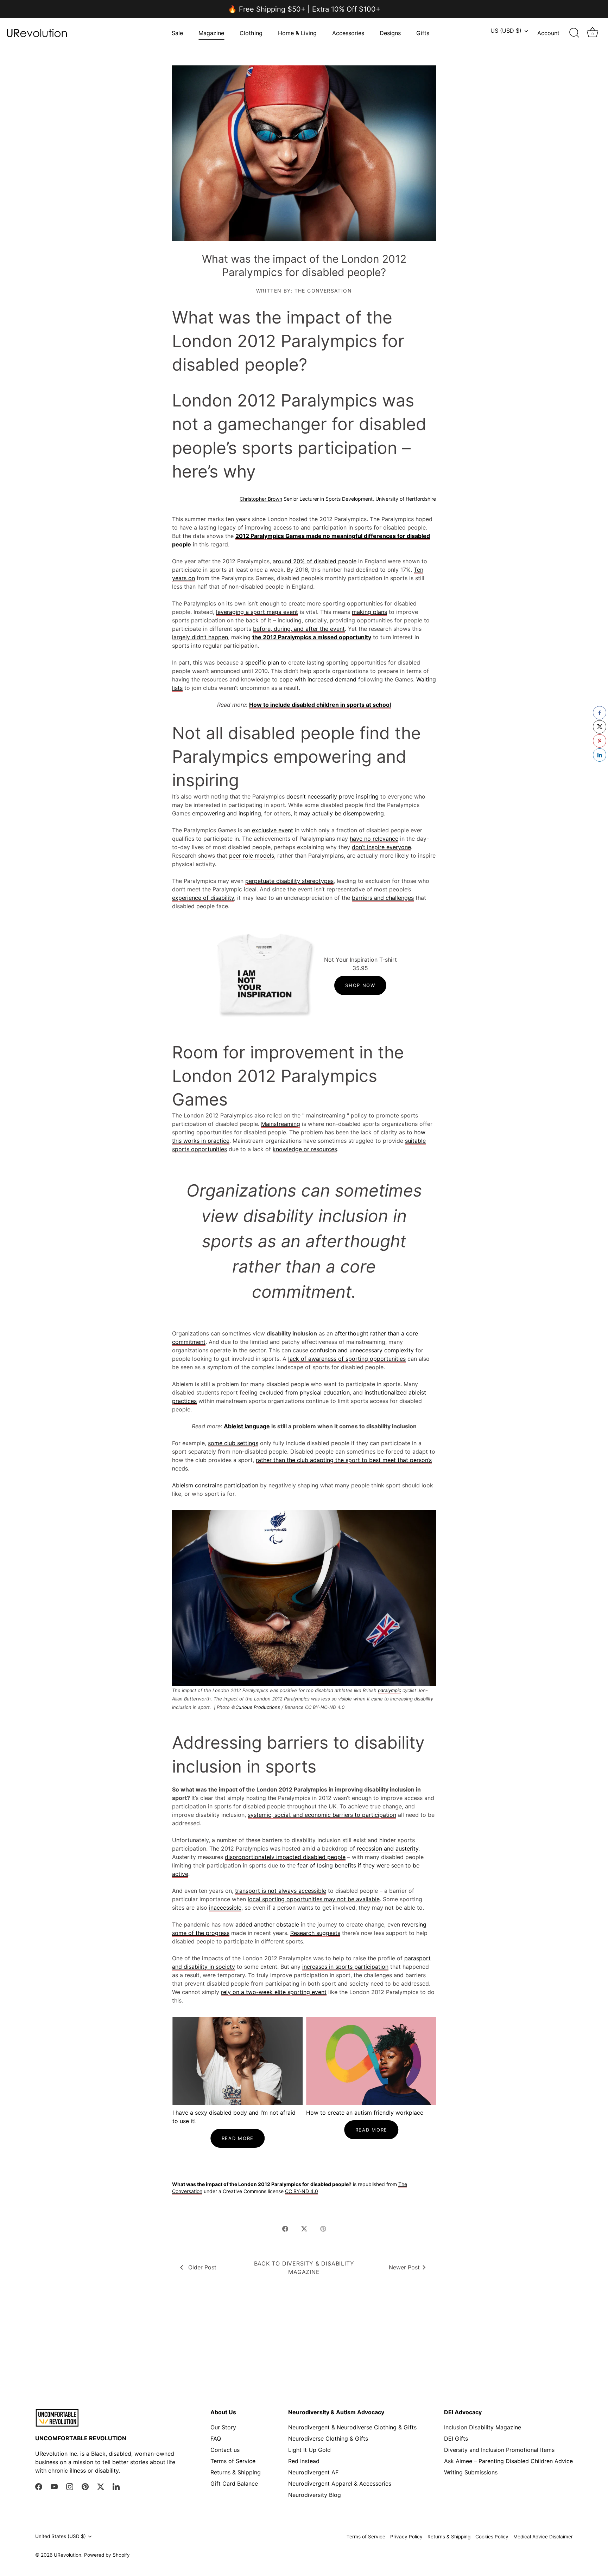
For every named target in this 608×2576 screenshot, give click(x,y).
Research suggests (315, 1933)
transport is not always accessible (281, 1891)
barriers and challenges (383, 898)
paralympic (389, 1690)
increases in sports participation (345, 1967)
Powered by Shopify (107, 2555)
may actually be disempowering (341, 813)
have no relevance (374, 839)
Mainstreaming (281, 1124)
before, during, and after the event (299, 629)
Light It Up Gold (309, 2450)
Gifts (423, 33)
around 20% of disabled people (315, 561)
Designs (390, 33)
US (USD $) (506, 31)
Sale (177, 33)
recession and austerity (388, 1848)
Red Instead (304, 2461)
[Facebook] (39, 2486)
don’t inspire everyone (381, 847)
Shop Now (360, 985)
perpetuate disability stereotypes (289, 881)
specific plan (262, 662)
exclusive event (273, 830)
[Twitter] (101, 2486)
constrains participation (227, 1485)
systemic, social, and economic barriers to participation (322, 1815)
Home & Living (297, 33)
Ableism (183, 1485)
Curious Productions (258, 1707)
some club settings (233, 1443)
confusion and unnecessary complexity (362, 1350)
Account (548, 33)
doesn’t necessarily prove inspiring (332, 796)
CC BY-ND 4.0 (302, 2191)
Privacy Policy (406, 2537)
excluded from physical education (305, 1392)
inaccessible (225, 1908)
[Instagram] (70, 2486)
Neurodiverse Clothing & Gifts (328, 2439)
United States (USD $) (61, 2536)
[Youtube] (54, 2486)
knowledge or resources (305, 1149)
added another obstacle (267, 1924)
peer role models (252, 856)
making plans (369, 612)
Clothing (251, 33)
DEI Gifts (456, 2439)
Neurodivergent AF (313, 2472)
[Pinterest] (85, 2486)
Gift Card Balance (234, 2484)
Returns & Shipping (236, 2472)
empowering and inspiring (227, 813)
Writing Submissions (471, 2472)
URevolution (68, 2555)
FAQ (216, 2439)
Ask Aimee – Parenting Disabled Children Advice (508, 2461)
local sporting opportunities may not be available (314, 1899)
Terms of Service (233, 2461)
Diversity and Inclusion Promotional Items (499, 2450)
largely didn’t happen (200, 637)
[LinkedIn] (116, 2486)
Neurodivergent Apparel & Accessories (340, 2484)
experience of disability (203, 898)
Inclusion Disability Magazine (483, 2427)
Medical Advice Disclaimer (543, 2537)
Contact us (225, 2450)
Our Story (223, 2427)
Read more (237, 2138)
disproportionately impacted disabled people (285, 1857)
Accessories (348, 33)
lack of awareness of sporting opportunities (347, 1359)
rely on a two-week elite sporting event (274, 1992)
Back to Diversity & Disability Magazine (304, 2268)
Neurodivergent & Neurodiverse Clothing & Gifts (352, 2427)
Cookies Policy (492, 2537)
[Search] (574, 33)
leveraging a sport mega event (257, 612)
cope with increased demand (318, 679)
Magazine (211, 33)
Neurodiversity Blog (315, 2495)
